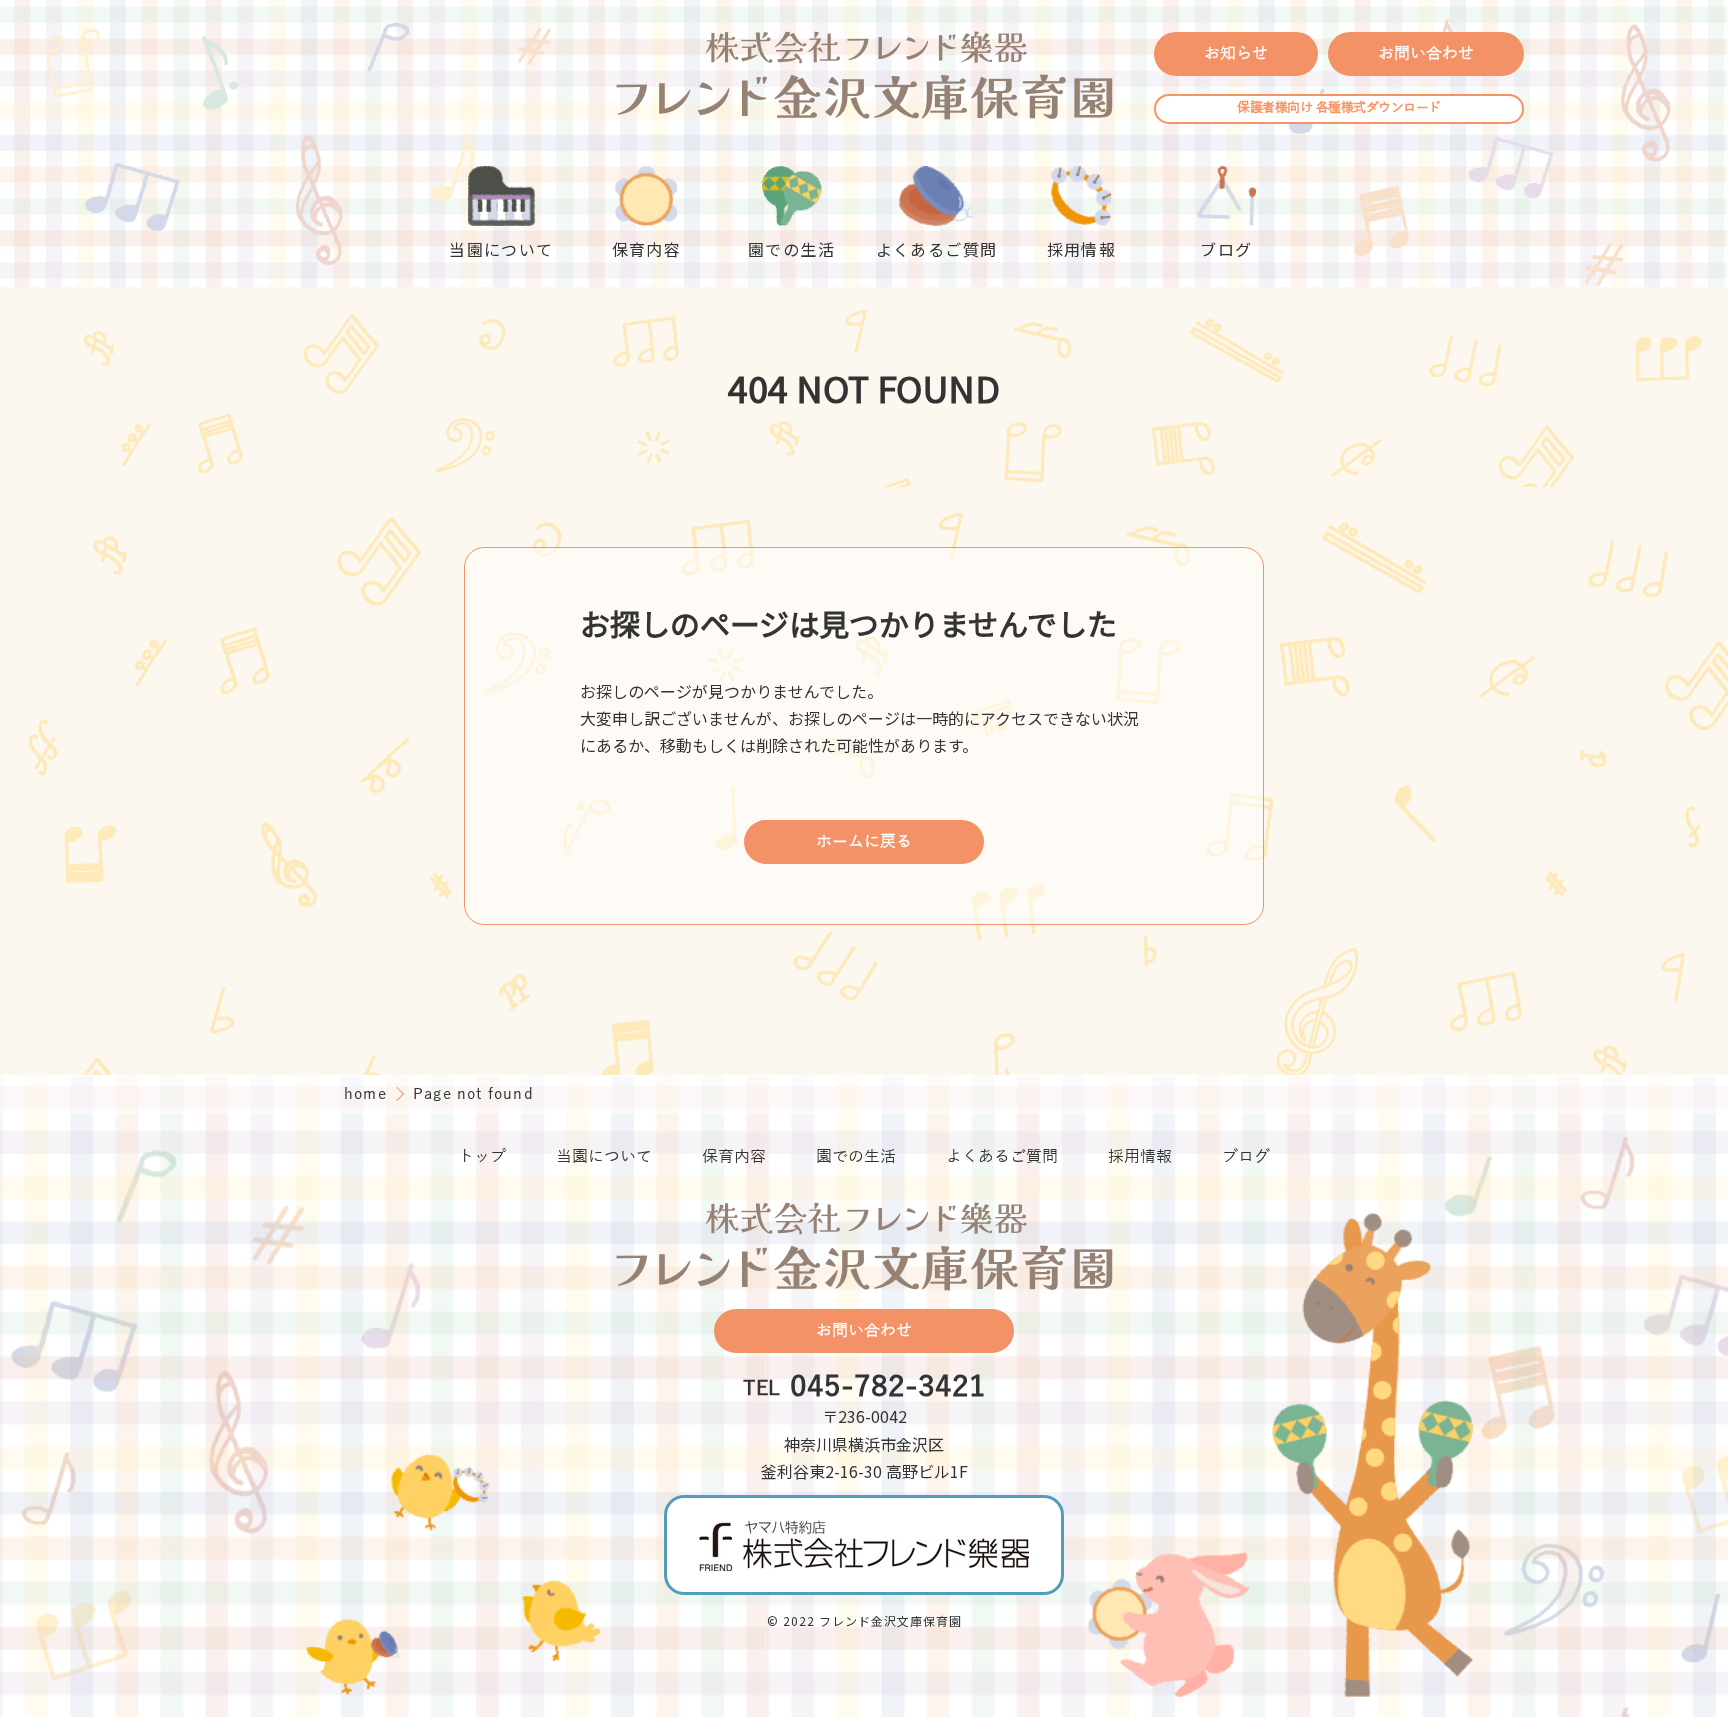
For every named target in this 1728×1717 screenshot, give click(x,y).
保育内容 (734, 1157)
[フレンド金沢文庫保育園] (864, 78)
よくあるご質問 (1002, 1157)
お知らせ (1236, 54)
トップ (482, 1157)
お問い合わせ (1426, 54)
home (368, 1094)
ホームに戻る (864, 842)
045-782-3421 (888, 1388)
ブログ (1246, 1157)
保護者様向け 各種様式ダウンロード (1339, 108)
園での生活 (856, 1157)
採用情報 (1140, 1157)
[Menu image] (864, 1544)
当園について (604, 1157)
